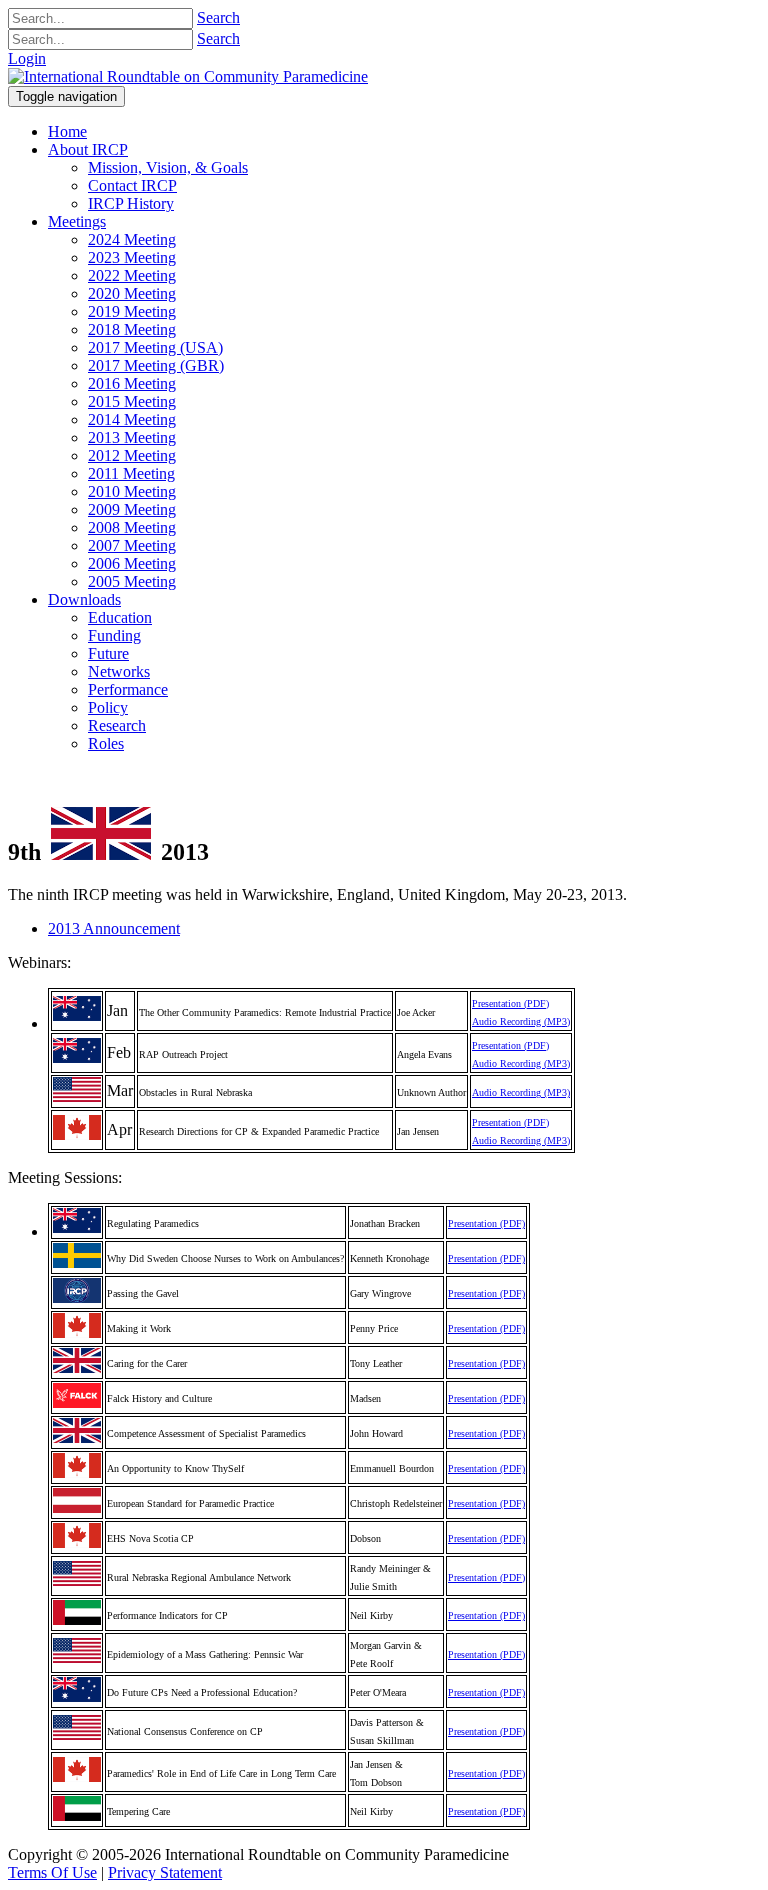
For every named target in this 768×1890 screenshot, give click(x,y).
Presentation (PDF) (510, 1003)
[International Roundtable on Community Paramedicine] (188, 76)
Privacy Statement (165, 1872)
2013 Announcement (114, 928)
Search (218, 17)
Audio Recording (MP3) (521, 1021)
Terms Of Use (52, 1872)
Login (27, 58)
